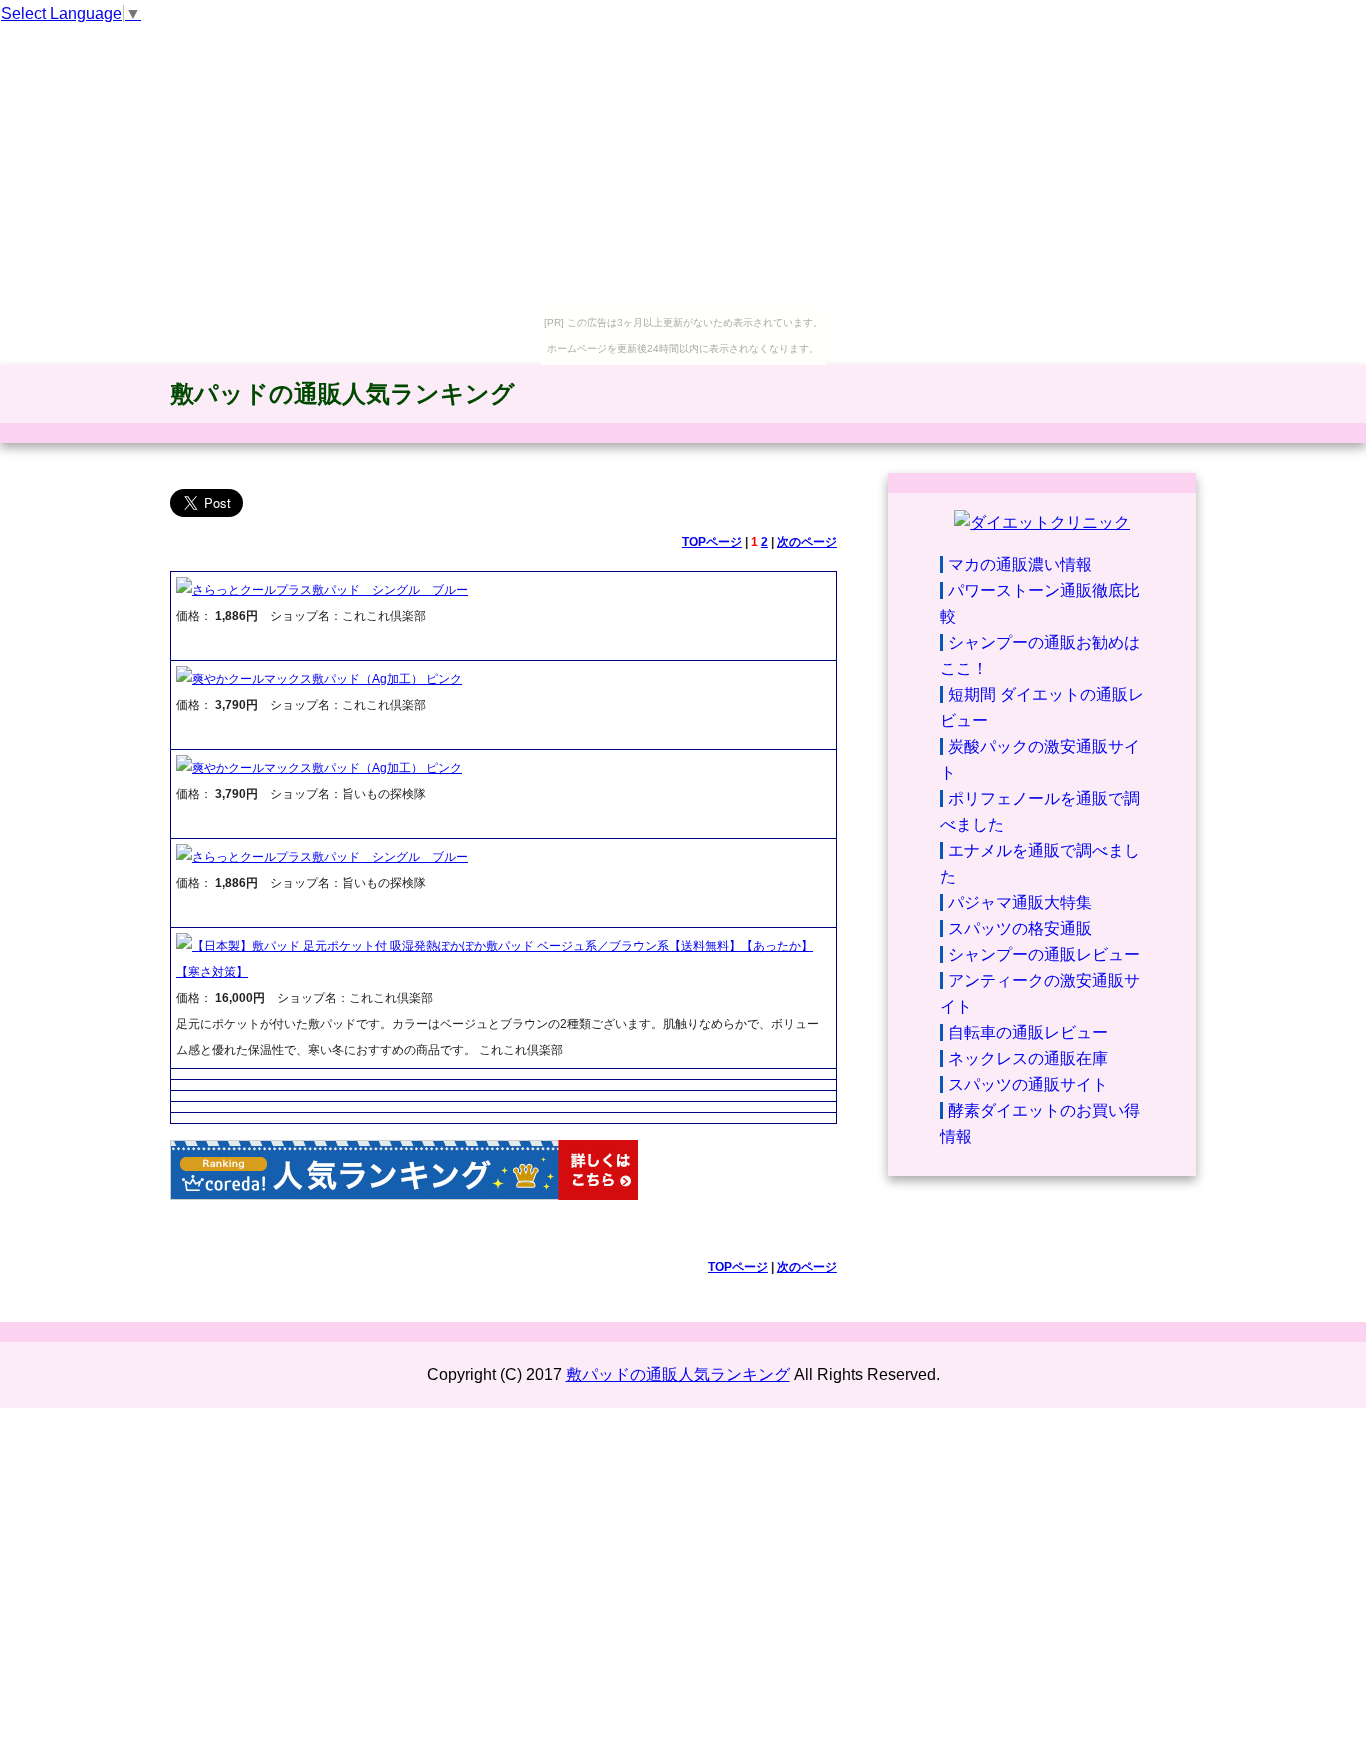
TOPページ (712, 542)
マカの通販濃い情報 (1020, 564)
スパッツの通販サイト (1028, 1084)
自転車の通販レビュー (1028, 1032)
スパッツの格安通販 (1020, 928)
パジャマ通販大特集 (1020, 902)
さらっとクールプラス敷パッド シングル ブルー (330, 590)
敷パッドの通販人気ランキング (342, 393)
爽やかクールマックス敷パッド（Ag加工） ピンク (327, 679)
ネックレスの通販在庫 (1028, 1058)
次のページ (807, 542)
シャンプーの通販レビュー (1044, 954)
